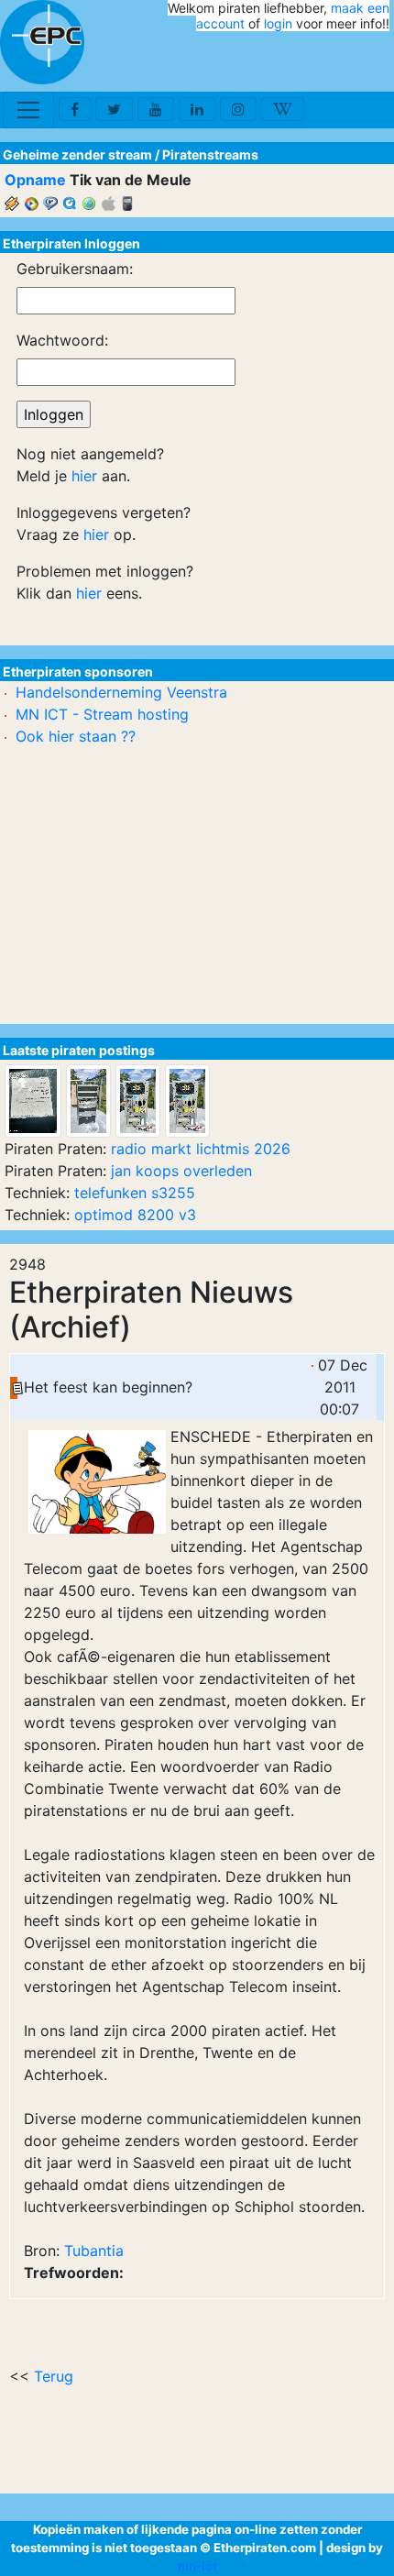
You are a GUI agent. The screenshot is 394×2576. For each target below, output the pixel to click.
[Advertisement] (282, 62)
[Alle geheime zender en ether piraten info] (42, 42)
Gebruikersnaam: (75, 269)
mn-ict (197, 2566)
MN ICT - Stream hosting (102, 714)
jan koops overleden (181, 1171)
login (278, 23)
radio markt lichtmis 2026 (201, 1149)
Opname (35, 180)
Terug (54, 2376)
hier (84, 476)
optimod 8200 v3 (135, 1215)
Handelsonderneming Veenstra (121, 692)
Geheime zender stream (77, 154)
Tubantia (94, 2251)
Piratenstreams (210, 154)
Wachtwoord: (62, 340)
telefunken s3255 (135, 1193)
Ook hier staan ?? (76, 736)
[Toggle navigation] (28, 110)
